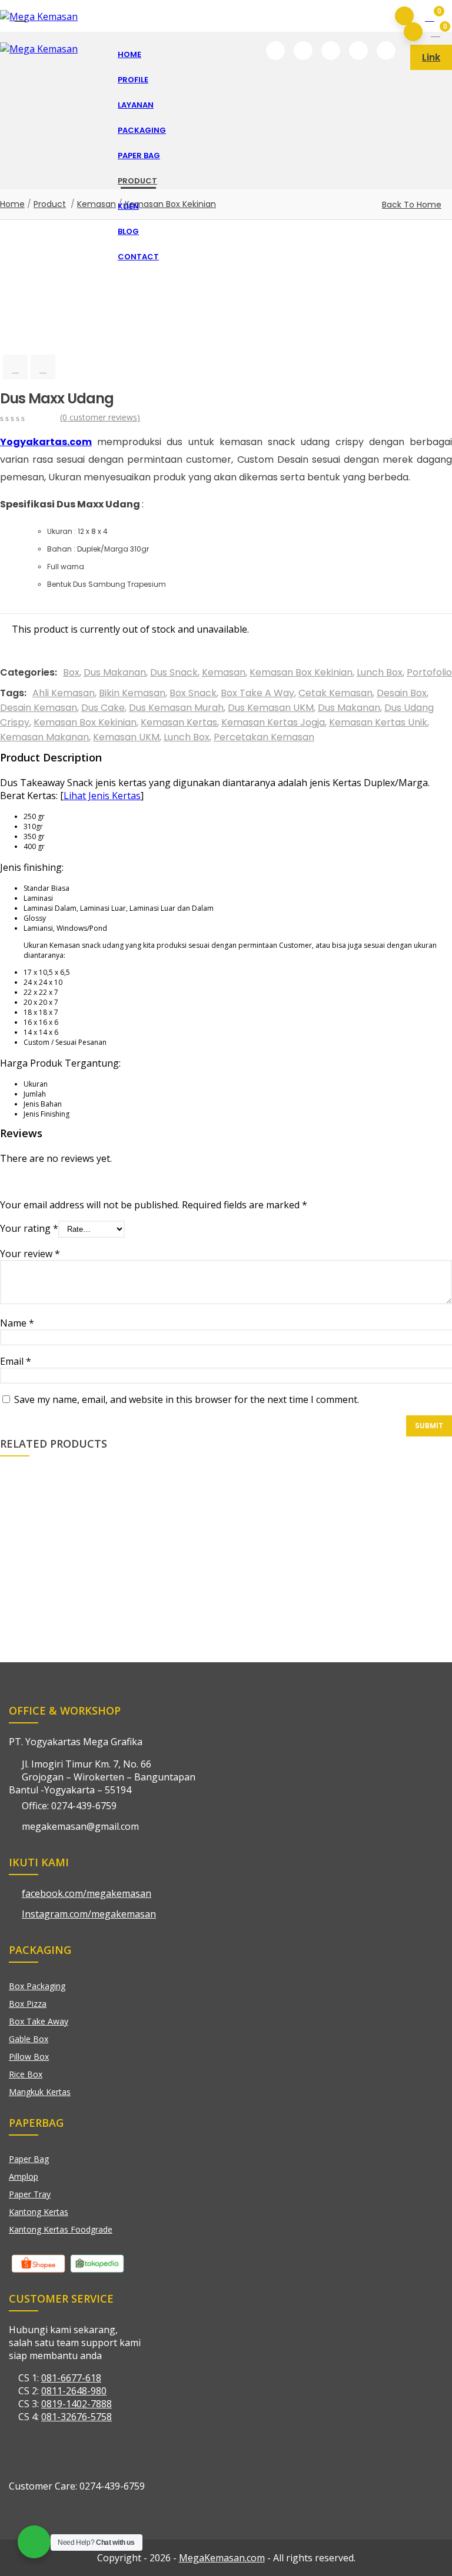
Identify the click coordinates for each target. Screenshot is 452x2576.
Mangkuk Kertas (40, 2092)
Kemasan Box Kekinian (301, 672)
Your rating (29, 1228)
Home (129, 54)
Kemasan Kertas (179, 722)
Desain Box (402, 693)
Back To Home (412, 205)
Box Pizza (28, 2004)
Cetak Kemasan (335, 693)
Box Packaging (37, 1986)
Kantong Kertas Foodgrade (61, 2229)
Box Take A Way (257, 693)
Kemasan (224, 672)
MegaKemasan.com (222, 2558)
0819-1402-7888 (77, 2404)
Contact (138, 257)
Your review (30, 1254)
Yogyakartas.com (46, 442)
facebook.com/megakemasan (87, 1893)
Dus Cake (103, 708)
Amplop (24, 2176)
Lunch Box (380, 672)
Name (17, 1323)
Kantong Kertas (39, 2212)
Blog (128, 231)
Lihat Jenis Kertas (102, 796)
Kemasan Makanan (44, 737)
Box (71, 672)
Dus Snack (174, 672)
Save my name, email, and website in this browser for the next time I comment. (187, 1399)
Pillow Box (29, 2057)
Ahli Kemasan (64, 693)
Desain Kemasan (39, 708)
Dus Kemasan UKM (271, 708)
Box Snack (193, 693)
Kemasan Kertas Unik (378, 722)
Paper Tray (30, 2194)
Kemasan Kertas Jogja (273, 722)
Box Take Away (39, 2021)
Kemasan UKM (126, 737)
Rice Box (26, 2074)
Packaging (142, 130)
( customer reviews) (100, 417)
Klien (128, 206)
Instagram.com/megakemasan (89, 1914)
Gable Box (29, 2039)
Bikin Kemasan (132, 693)
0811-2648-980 (74, 2391)
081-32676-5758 (77, 2417)
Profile (133, 80)
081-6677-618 (71, 2378)
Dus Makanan (115, 672)
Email (16, 1361)
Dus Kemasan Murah (176, 708)
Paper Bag (139, 156)
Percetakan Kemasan (264, 737)
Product (137, 181)
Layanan (136, 105)
